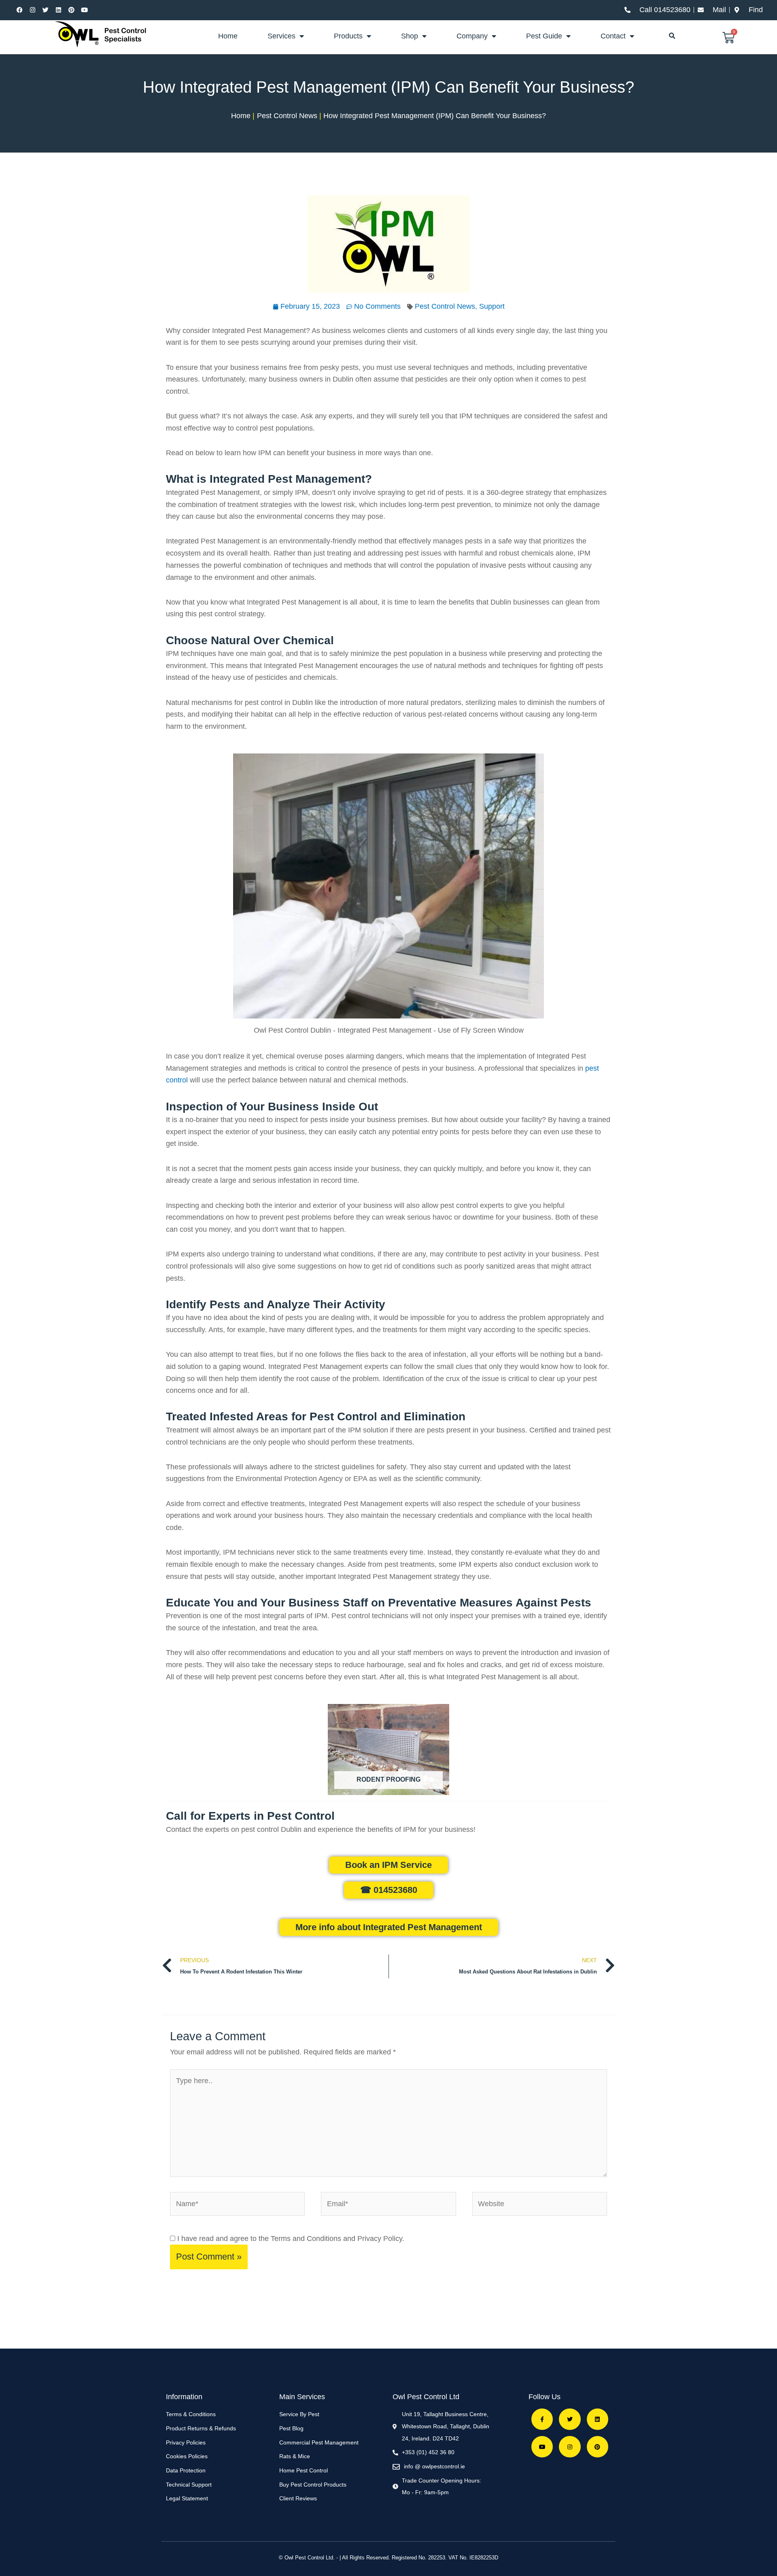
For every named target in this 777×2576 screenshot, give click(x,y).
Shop (410, 36)
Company (472, 36)
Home (228, 36)
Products (348, 36)
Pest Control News (445, 306)
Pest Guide (544, 36)
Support (492, 306)
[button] (672, 36)
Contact (613, 36)
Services (281, 36)
